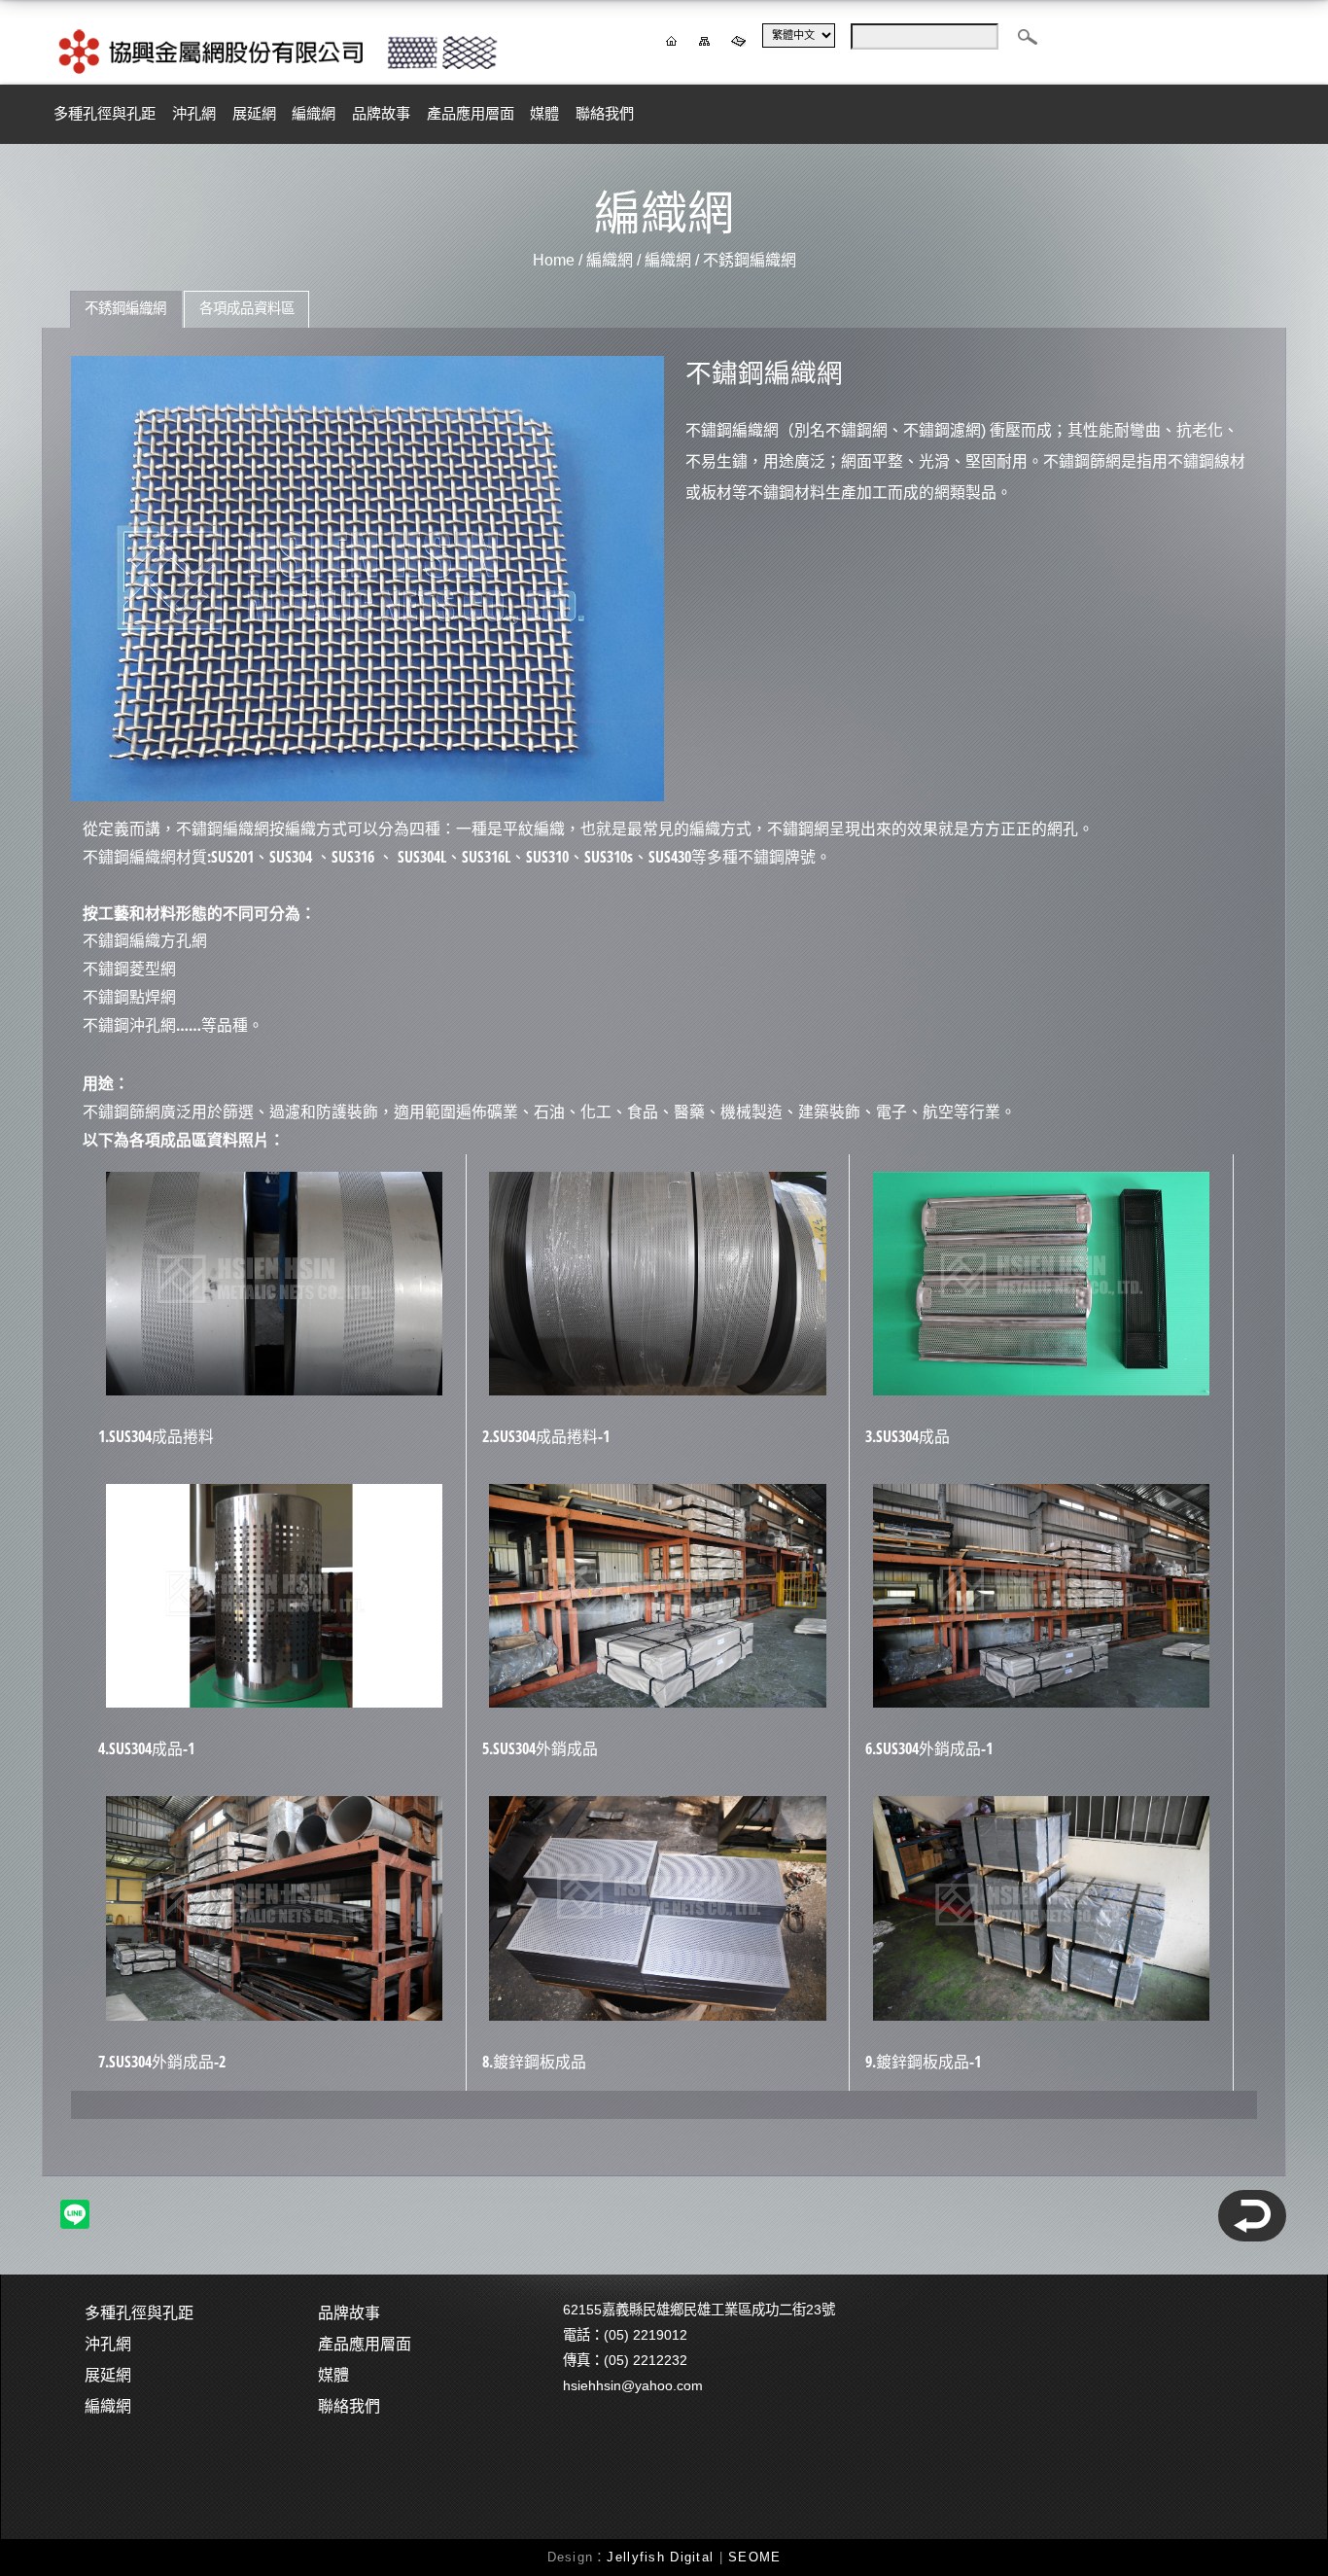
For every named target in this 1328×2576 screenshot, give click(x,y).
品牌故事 (381, 113)
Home (554, 260)
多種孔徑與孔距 (105, 113)
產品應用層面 (471, 113)
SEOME (754, 2557)
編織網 (314, 113)
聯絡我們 (605, 113)
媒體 (544, 113)
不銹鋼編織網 (750, 260)
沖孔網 (194, 113)
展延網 (254, 113)
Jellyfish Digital (660, 2557)
